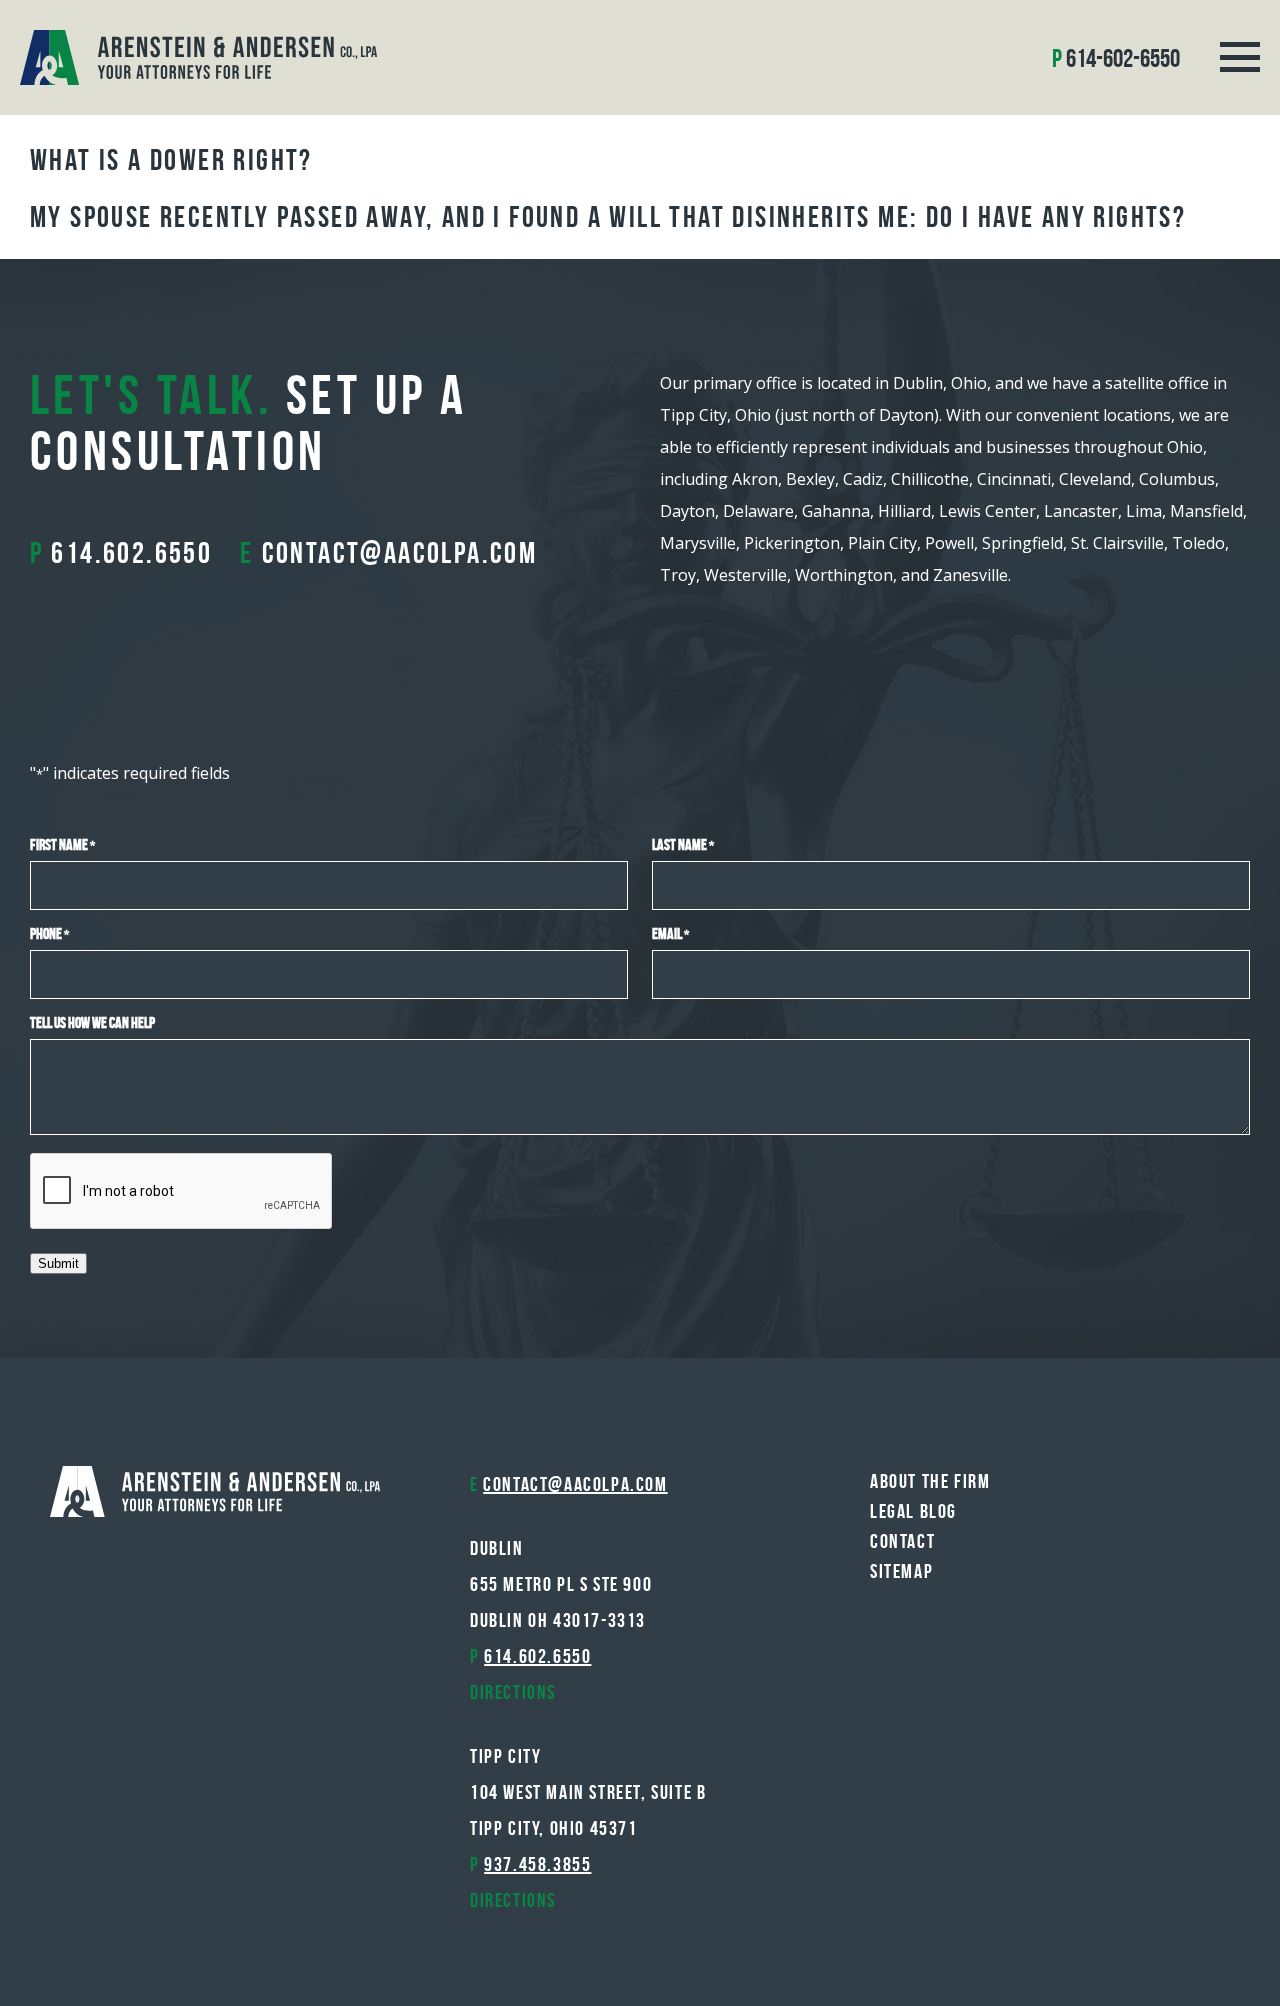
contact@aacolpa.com (400, 552)
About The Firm (930, 1481)
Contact (902, 1541)
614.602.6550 (131, 552)
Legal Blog (913, 1511)
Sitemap (901, 1571)
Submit (58, 1263)
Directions (513, 1692)
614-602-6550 (1123, 58)
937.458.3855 (537, 1864)
